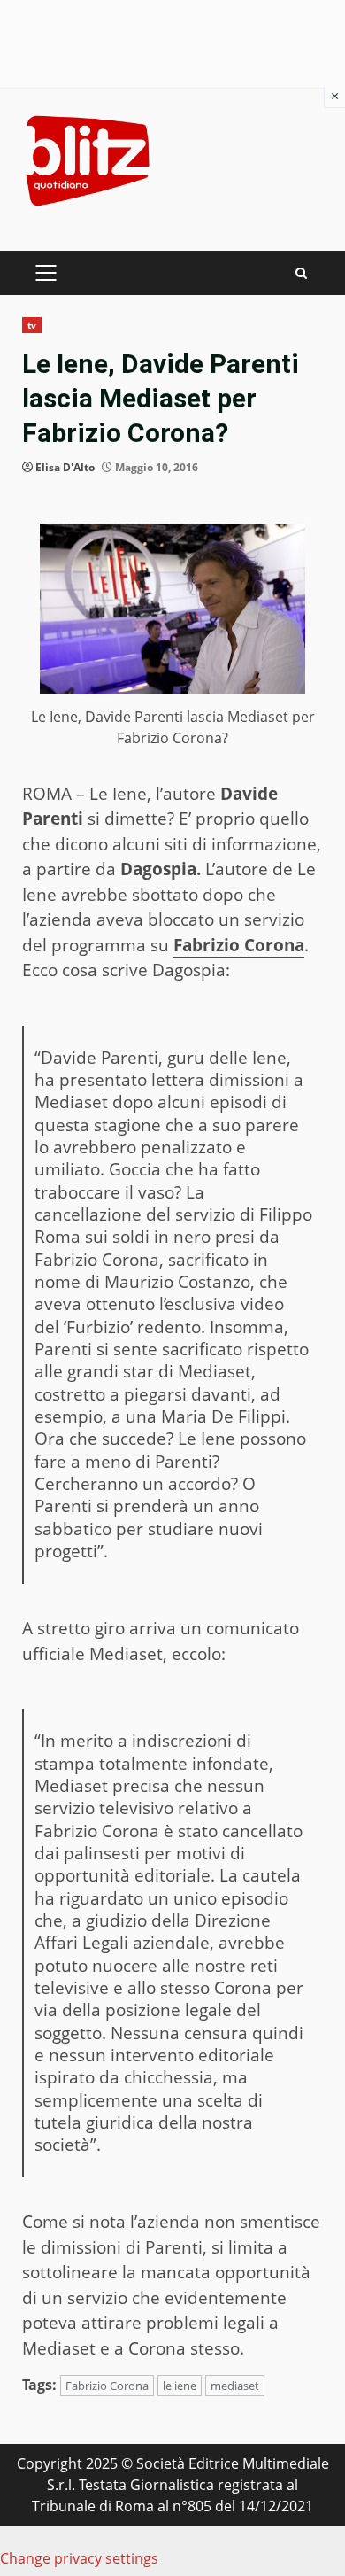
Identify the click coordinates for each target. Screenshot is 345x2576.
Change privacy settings (79, 2558)
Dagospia (158, 869)
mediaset (235, 2386)
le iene (180, 2386)
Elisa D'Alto (65, 467)
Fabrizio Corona (239, 945)
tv (32, 325)
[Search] (301, 273)
